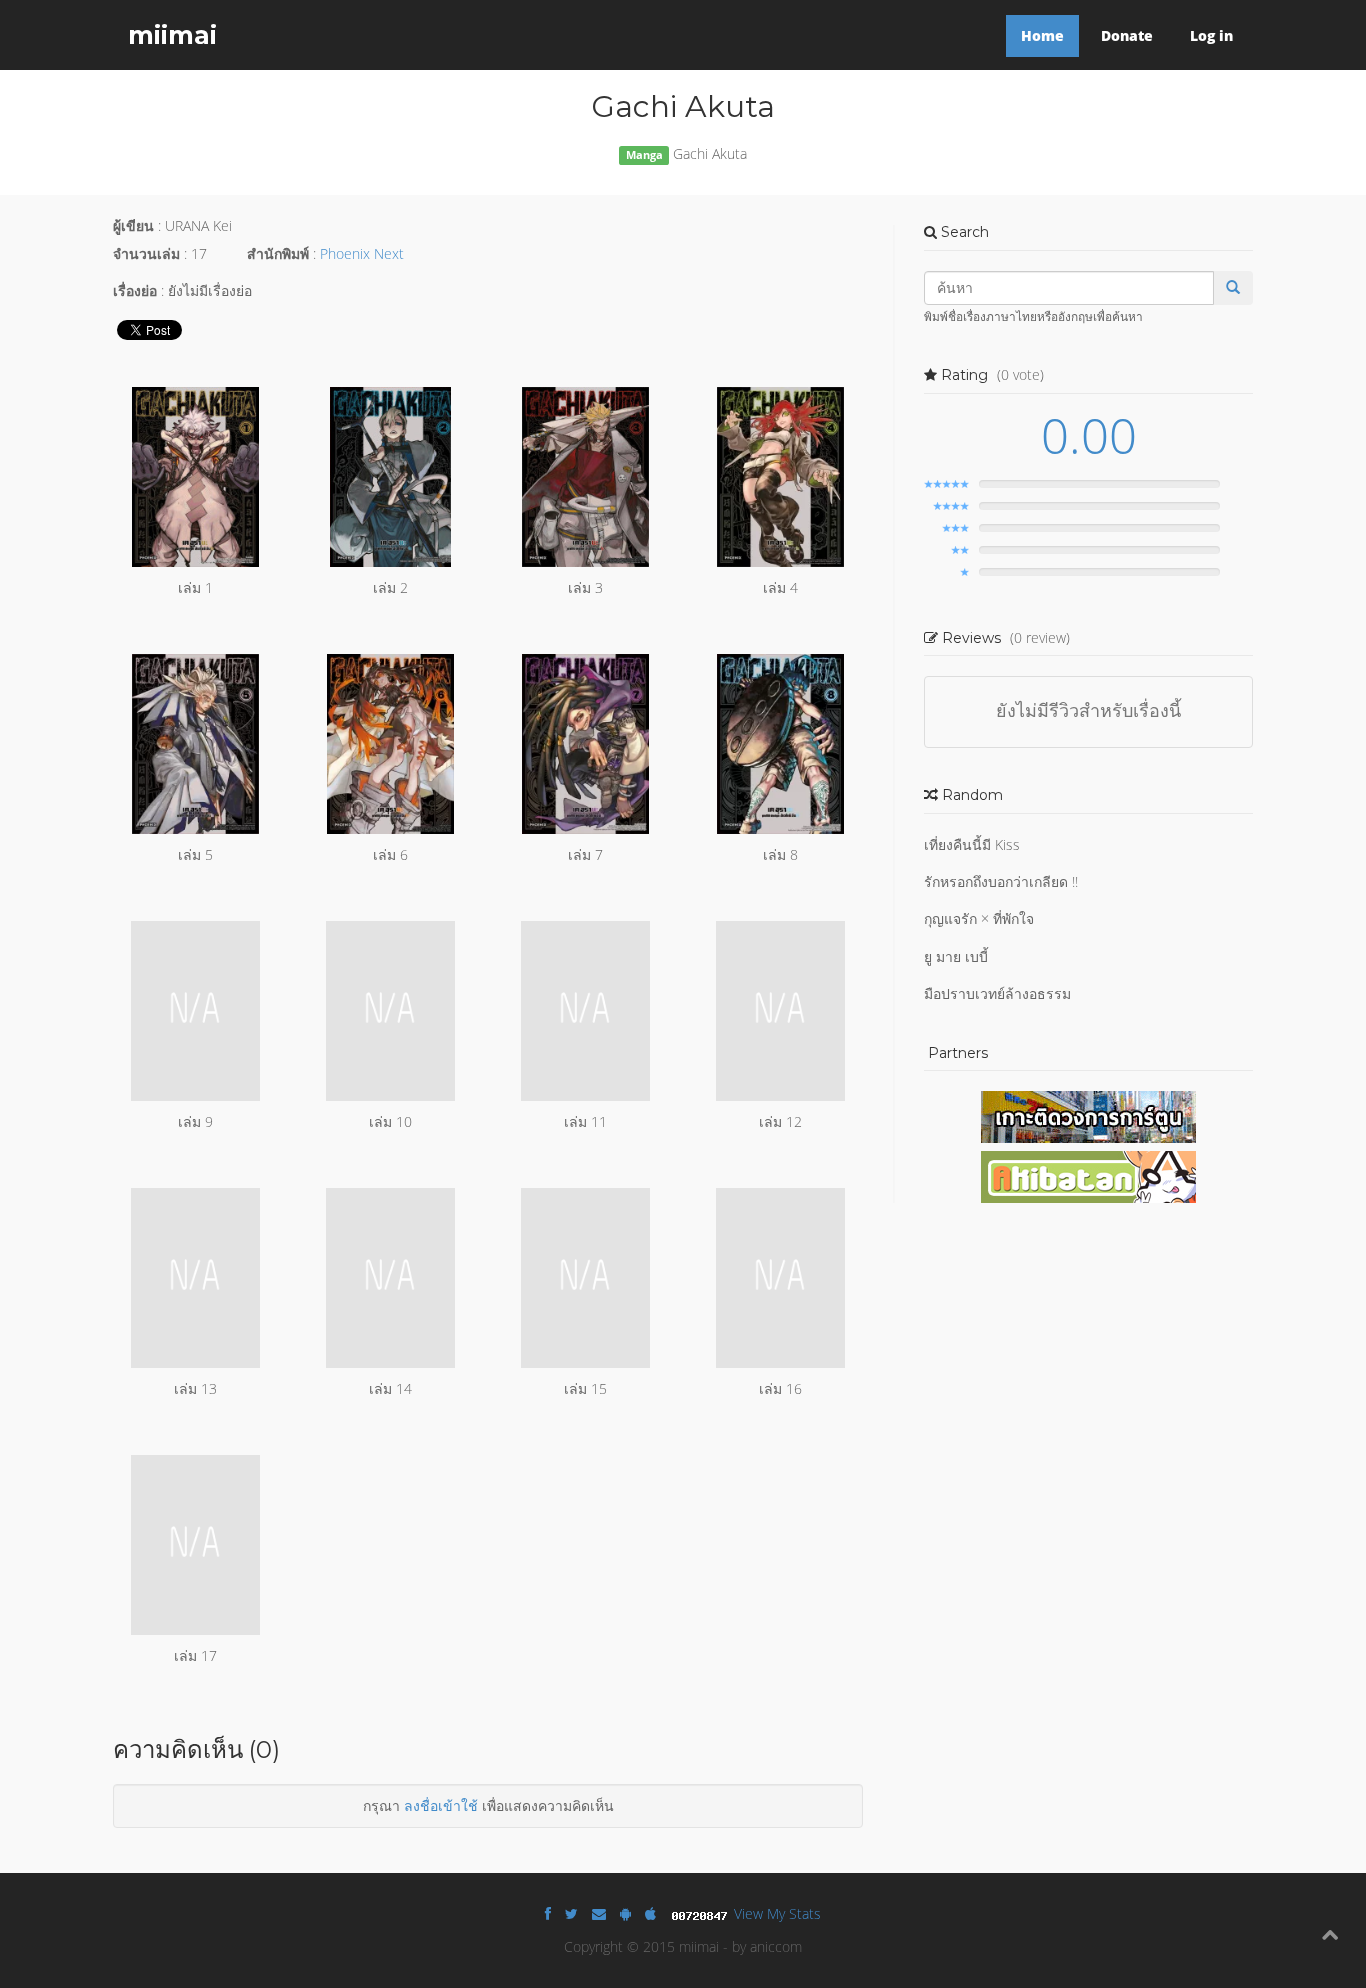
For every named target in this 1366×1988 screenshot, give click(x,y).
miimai (172, 35)
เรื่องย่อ (135, 290)
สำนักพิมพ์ (278, 253)
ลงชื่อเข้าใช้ (441, 1805)
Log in (1211, 35)
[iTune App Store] (650, 1913)
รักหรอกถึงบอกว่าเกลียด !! (1001, 881)
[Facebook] (548, 1913)
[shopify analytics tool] (702, 1913)
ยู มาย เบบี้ (956, 956)
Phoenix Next (362, 253)
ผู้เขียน (133, 225)
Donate (1127, 35)
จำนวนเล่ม (146, 253)
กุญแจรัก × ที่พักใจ (979, 918)
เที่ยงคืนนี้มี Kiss (972, 844)
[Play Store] (625, 1913)
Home (1042, 35)
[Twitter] (571, 1913)
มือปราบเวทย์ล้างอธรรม (997, 993)
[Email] (599, 1913)
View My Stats (777, 1913)
